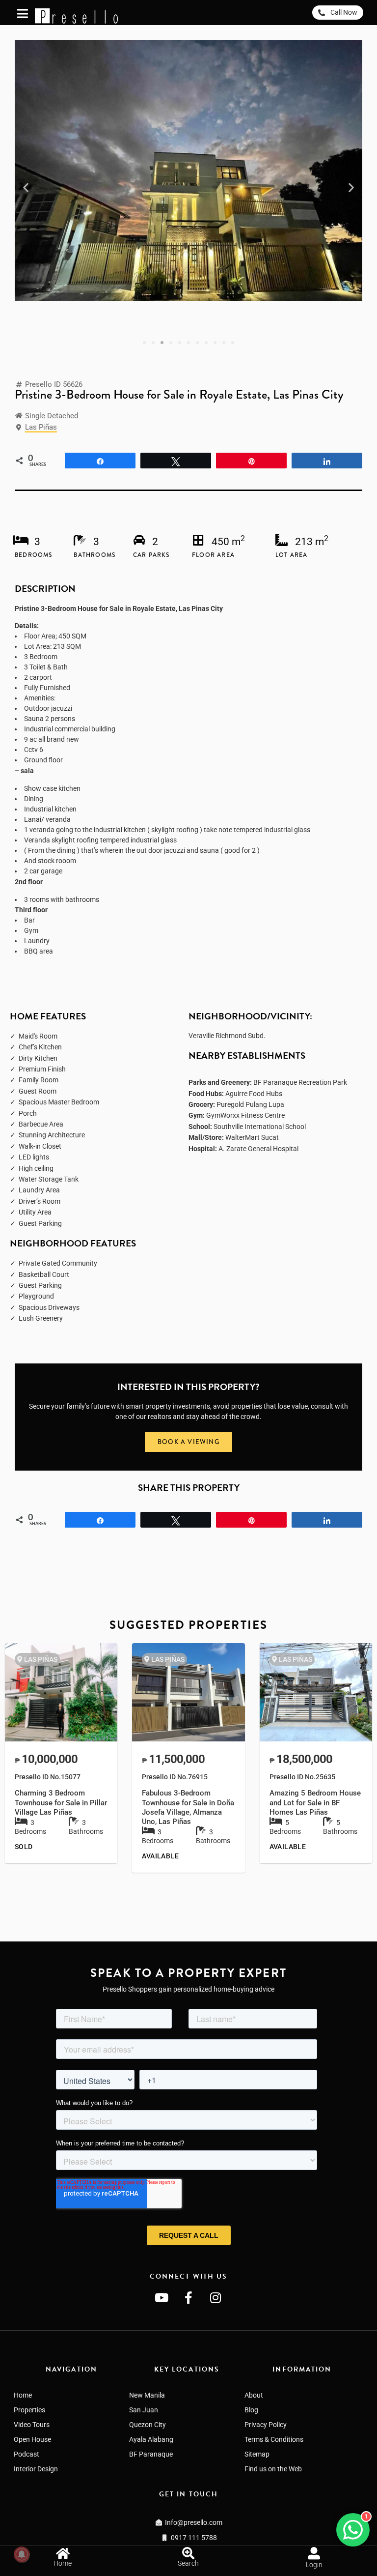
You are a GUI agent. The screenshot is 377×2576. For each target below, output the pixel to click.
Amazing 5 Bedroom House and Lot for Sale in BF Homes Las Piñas (315, 1803)
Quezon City (148, 2425)
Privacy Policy (266, 2425)
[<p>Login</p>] (314, 2553)
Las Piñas (41, 427)
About (254, 2395)
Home (23, 2395)
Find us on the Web (273, 2469)
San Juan (144, 2410)
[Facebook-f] (188, 2297)
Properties (29, 2410)
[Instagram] (215, 2297)
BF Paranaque (151, 2454)
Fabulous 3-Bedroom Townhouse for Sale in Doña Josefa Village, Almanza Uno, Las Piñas (188, 1807)
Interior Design (36, 2469)
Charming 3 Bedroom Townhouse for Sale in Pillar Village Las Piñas (61, 1803)
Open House (32, 2439)
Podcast (27, 2454)
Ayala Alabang (151, 2439)
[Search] (188, 2553)
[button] (26, 188)
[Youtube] (162, 2297)
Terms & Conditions (274, 2439)
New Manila (147, 2395)
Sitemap (257, 2454)
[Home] (63, 2553)
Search (188, 2563)
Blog (251, 2410)
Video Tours (32, 2425)
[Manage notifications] (22, 2554)
